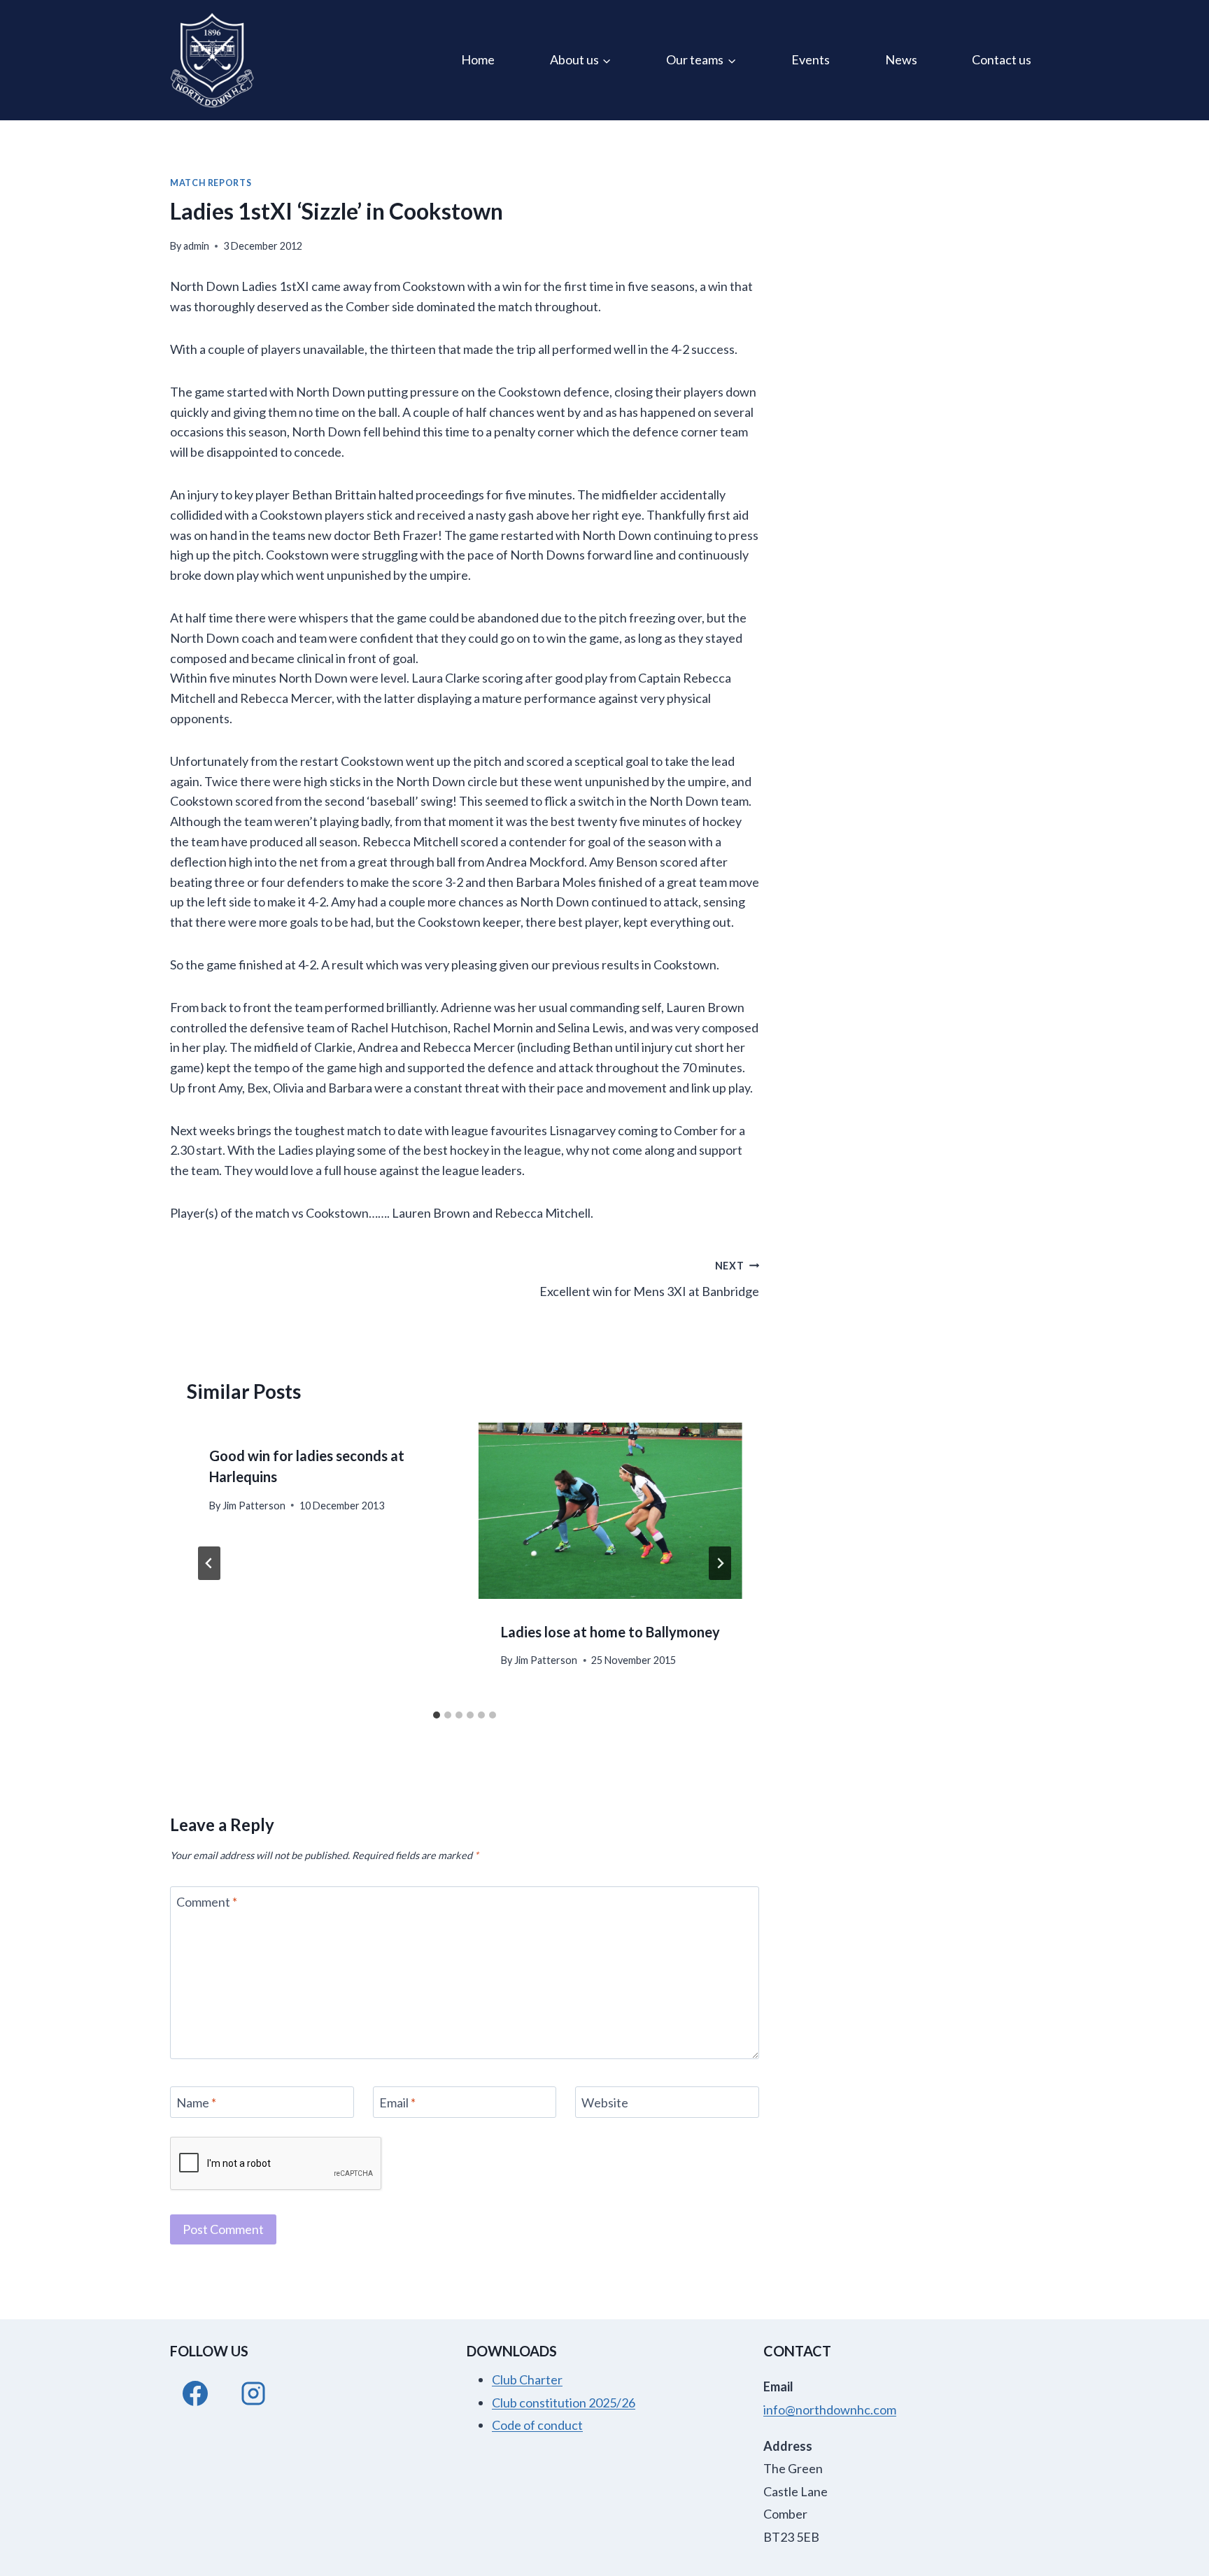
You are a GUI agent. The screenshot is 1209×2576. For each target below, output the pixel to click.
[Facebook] (195, 2393)
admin (196, 246)
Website (605, 2102)
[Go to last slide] (209, 1563)
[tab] (437, 1715)
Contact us (1002, 59)
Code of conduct (537, 2425)
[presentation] (610, 1510)
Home (478, 59)
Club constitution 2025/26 (564, 2403)
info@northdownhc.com (830, 2410)
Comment (207, 1902)
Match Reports (211, 183)
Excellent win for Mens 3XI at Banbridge (649, 1279)
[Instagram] (253, 2393)
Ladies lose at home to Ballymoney (610, 1632)
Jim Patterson (254, 1506)
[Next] (720, 1563)
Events (811, 59)
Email (397, 2102)
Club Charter (527, 2379)
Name (196, 2102)
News (901, 59)
